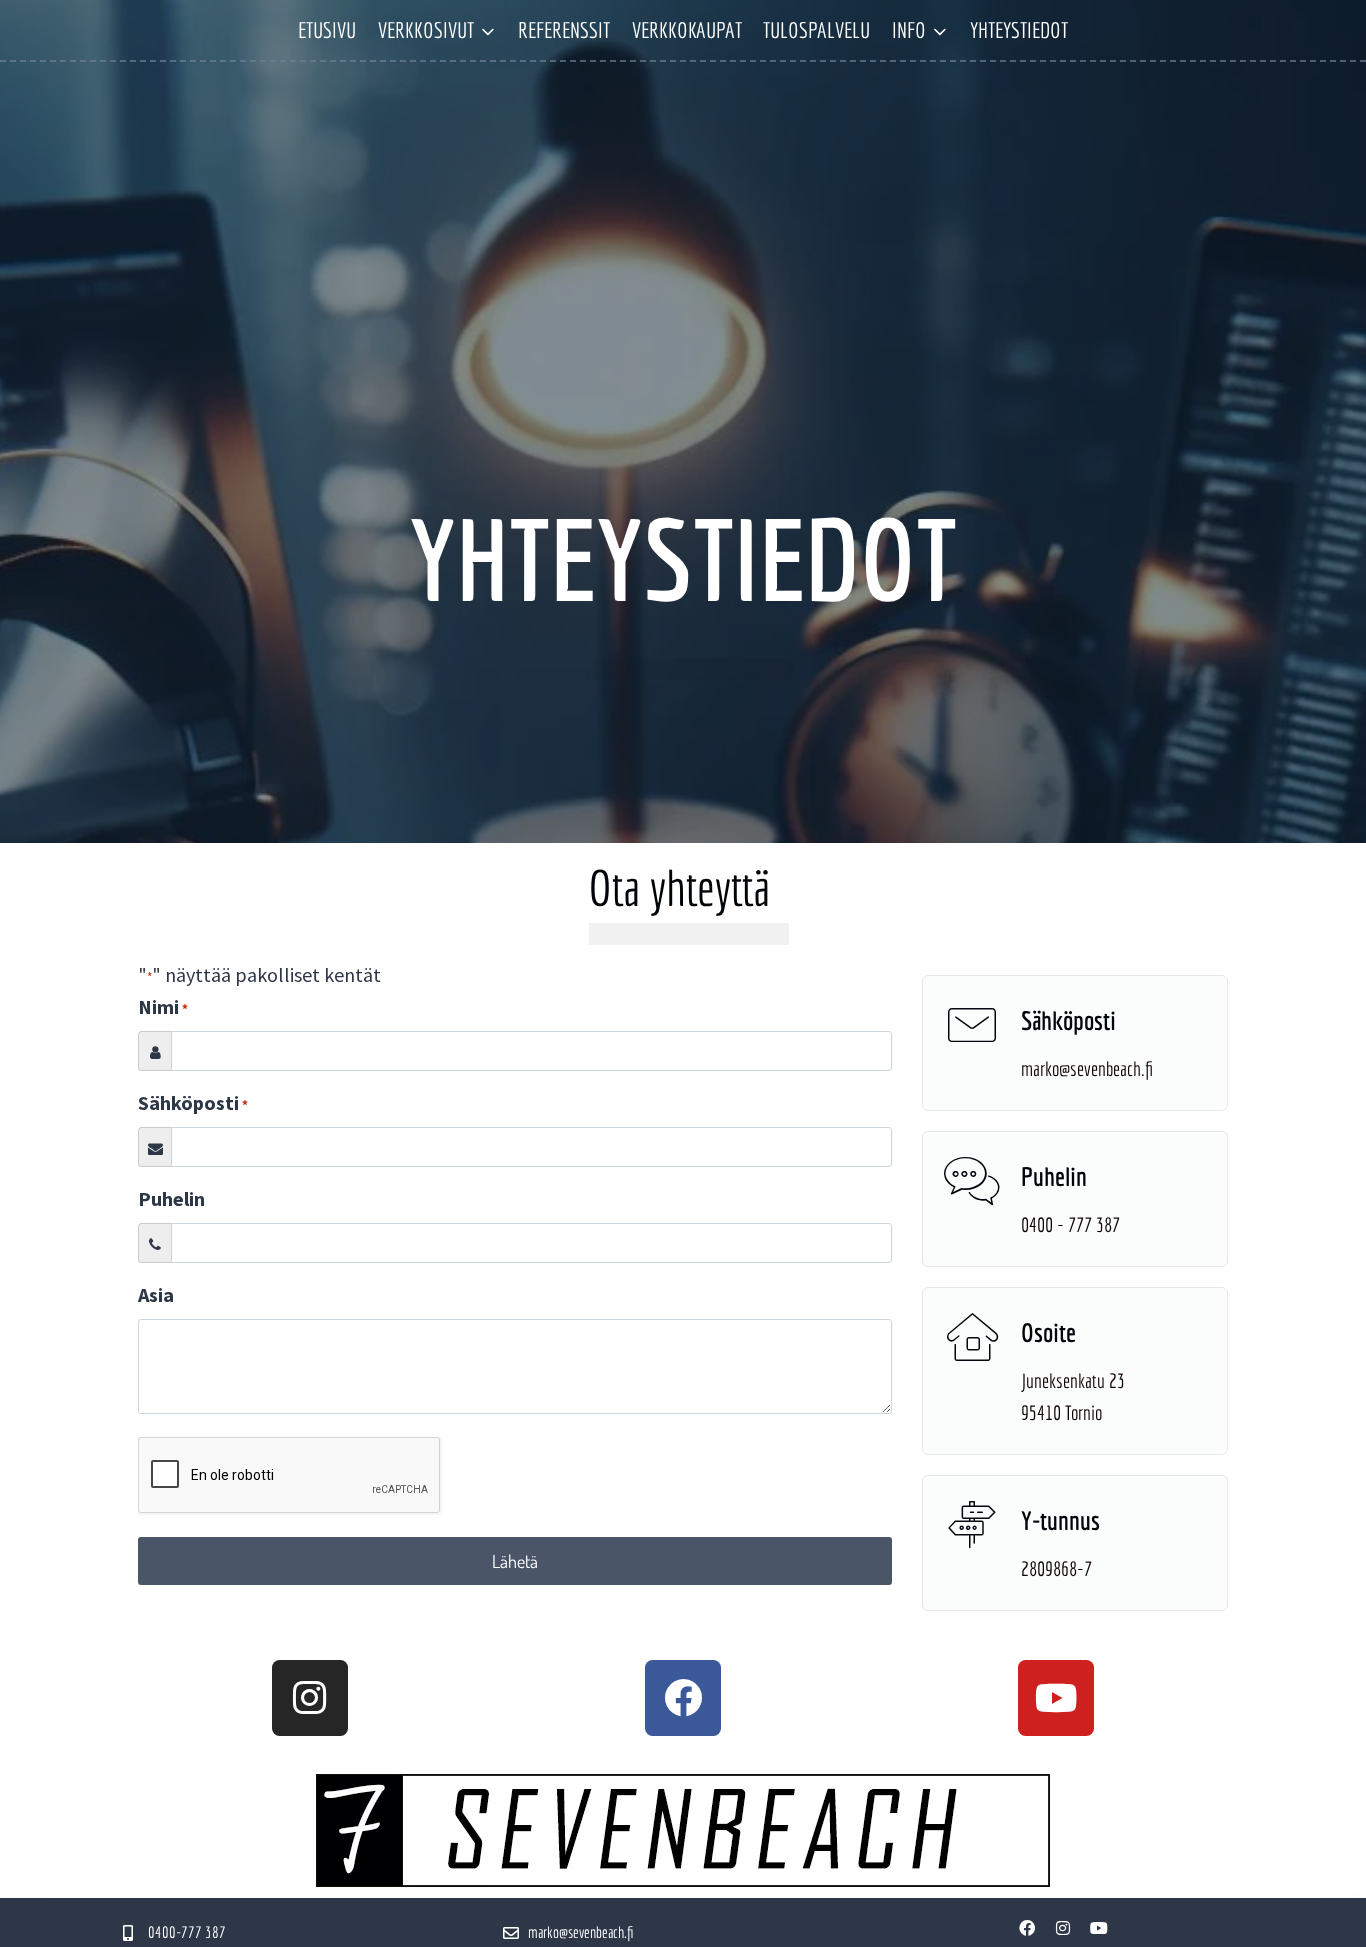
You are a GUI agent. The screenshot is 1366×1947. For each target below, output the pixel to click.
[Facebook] (683, 1698)
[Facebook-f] (1027, 1928)
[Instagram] (310, 1698)
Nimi (163, 1006)
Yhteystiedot (1019, 29)
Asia (156, 1294)
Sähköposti (193, 1102)
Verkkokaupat (687, 29)
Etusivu (327, 29)
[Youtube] (1056, 1698)
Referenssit (564, 29)
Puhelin (171, 1198)
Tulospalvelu (816, 29)
